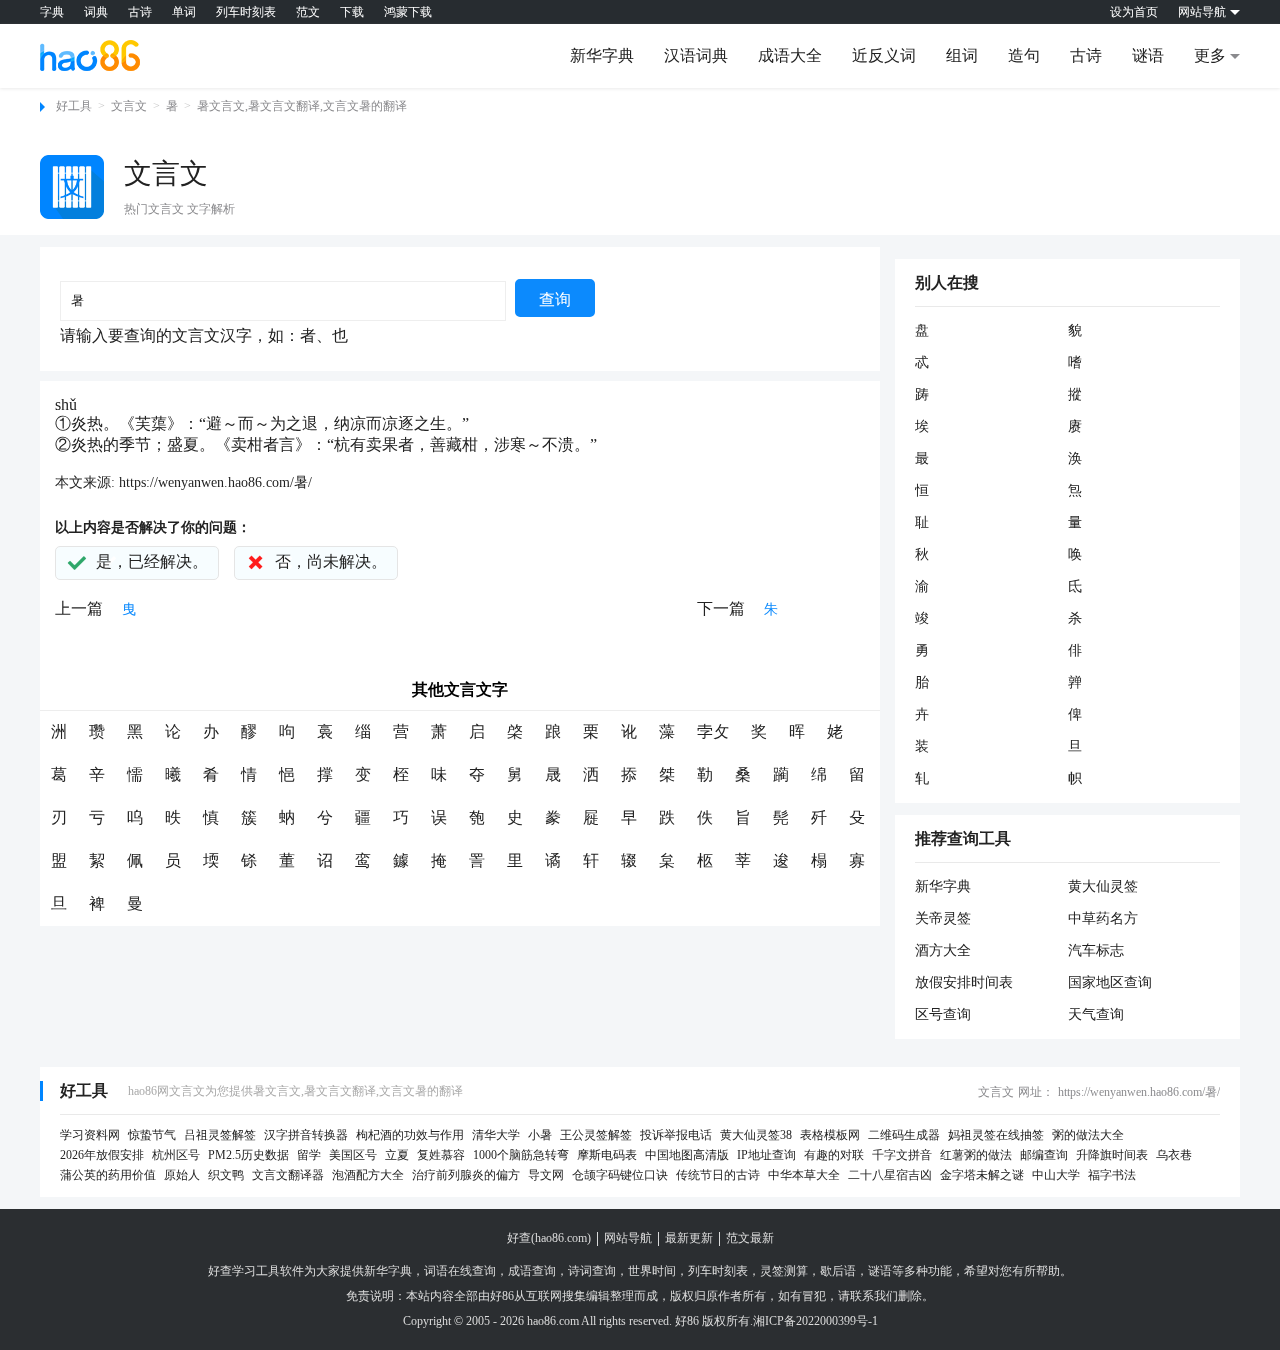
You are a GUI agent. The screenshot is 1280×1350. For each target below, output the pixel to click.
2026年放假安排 (102, 1155)
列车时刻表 (246, 12)
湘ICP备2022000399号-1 (815, 1321)
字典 (52, 12)
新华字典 (602, 55)
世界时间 (652, 1271)
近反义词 (884, 55)
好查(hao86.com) (549, 1238)
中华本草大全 (804, 1175)
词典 (96, 12)
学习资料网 (90, 1135)
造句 (1024, 55)
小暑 (540, 1135)
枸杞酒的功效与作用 (410, 1135)
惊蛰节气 (152, 1135)
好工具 (74, 106)
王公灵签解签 (596, 1135)
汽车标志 (1096, 950)
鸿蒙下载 (408, 12)
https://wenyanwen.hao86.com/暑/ (215, 482)
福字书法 (1112, 1175)
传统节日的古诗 (718, 1175)
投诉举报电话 (676, 1135)
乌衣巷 (1174, 1155)
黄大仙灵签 (1103, 886)
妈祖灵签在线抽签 (996, 1135)
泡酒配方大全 (368, 1175)
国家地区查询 (1110, 982)
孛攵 (713, 731)
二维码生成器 (904, 1135)
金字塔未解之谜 (982, 1175)
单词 (184, 12)
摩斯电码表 (607, 1155)
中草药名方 (1103, 918)
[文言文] (72, 187)
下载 (352, 12)
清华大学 (496, 1135)
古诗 (140, 12)
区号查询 (943, 1014)
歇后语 (838, 1271)
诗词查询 (592, 1271)
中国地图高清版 (687, 1155)
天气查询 (1096, 1014)
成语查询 (532, 1271)
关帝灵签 (943, 918)
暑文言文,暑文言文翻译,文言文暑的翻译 (302, 106)
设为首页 (1134, 12)
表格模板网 (830, 1135)
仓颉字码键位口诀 (620, 1175)
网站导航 (628, 1238)
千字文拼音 (902, 1155)
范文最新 (750, 1238)
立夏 (397, 1155)
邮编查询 (1044, 1155)
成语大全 (790, 55)
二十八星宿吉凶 (890, 1175)
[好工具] (90, 55)
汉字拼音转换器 (306, 1135)
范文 (308, 12)
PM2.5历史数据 (248, 1155)
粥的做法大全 (1088, 1135)
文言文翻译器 (288, 1175)
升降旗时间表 (1112, 1155)
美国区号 (353, 1155)
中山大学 (1056, 1175)
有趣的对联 (834, 1155)
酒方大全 (943, 950)
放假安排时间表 (964, 982)
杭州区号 (176, 1155)
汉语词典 (696, 55)
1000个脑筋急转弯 (521, 1155)
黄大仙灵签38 (756, 1135)
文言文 (129, 106)
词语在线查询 (460, 1271)
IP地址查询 (766, 1155)
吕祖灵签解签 (220, 1135)
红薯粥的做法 (976, 1155)
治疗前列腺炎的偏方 (466, 1175)
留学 (309, 1155)
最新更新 (689, 1238)
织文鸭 (226, 1175)
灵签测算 (784, 1271)
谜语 (1148, 55)
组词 (962, 55)
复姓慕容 (441, 1155)
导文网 (546, 1175)
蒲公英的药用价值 (108, 1175)
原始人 (182, 1175)
